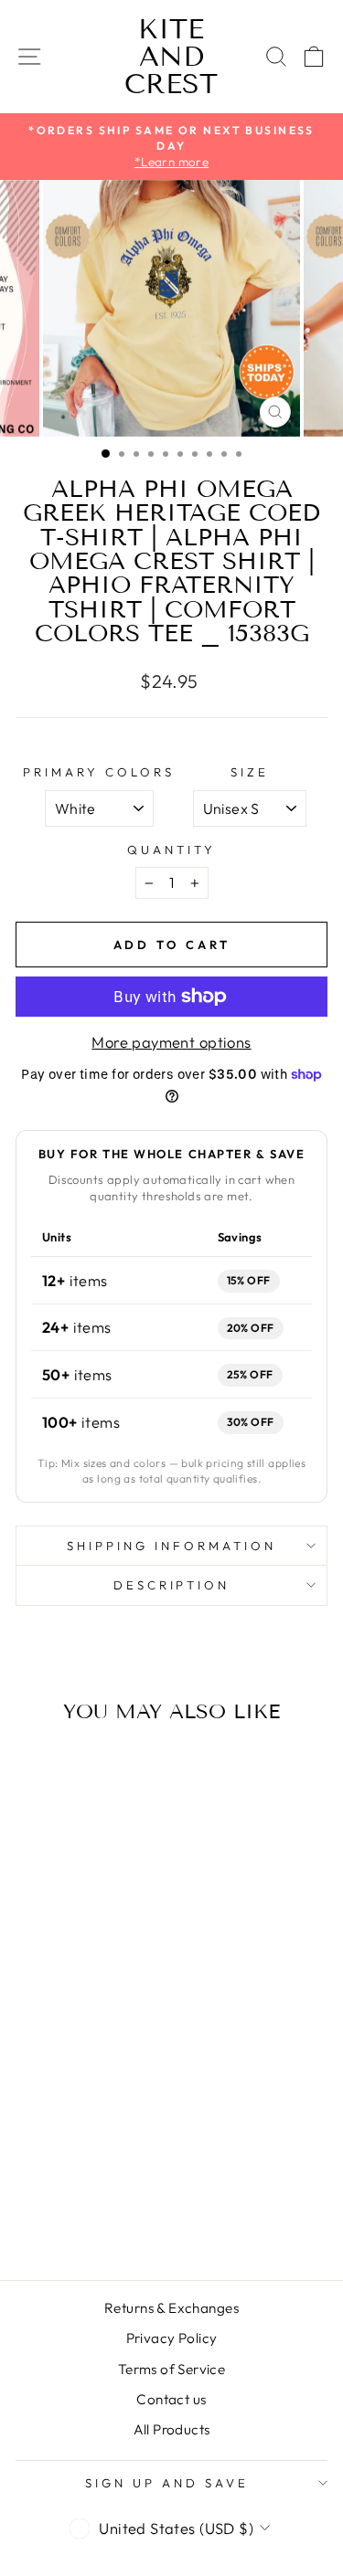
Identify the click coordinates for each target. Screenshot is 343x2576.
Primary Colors (99, 772)
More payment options (171, 1042)
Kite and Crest (171, 57)
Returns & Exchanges (171, 2308)
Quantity (171, 850)
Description (172, 1585)
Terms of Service (172, 2369)
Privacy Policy (172, 2338)
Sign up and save (167, 2483)
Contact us (171, 2399)
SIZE (250, 772)
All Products (172, 2429)
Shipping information (171, 1546)
